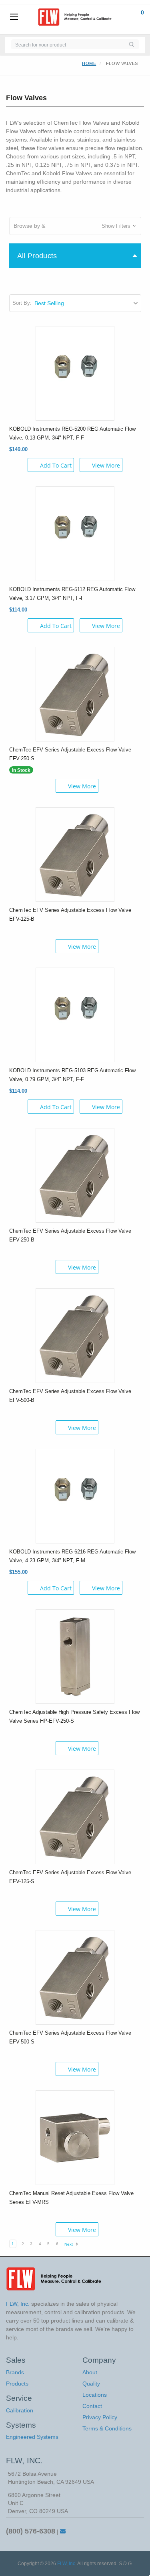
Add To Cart (56, 465)
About (90, 2372)
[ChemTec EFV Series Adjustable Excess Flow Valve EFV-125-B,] (75, 854)
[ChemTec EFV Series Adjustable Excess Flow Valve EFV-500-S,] (75, 1977)
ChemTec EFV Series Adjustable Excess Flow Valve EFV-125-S (70, 1877)
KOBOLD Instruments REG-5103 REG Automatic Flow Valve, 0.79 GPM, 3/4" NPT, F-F (72, 1075)
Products (17, 2384)
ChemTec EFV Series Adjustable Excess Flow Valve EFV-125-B (70, 914)
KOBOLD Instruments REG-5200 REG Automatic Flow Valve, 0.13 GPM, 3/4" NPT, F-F (72, 433)
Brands (15, 2372)
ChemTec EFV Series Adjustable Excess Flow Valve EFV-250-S (70, 754)
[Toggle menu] (14, 17)
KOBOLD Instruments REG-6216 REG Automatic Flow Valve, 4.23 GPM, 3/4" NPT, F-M (72, 1556)
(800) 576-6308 (31, 2531)
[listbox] (87, 303)
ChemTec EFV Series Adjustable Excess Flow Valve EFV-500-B (70, 1396)
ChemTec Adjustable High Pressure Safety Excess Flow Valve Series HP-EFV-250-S (74, 1716)
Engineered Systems (32, 2437)
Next (69, 2244)
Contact (92, 2406)
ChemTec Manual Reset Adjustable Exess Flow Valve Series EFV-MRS (71, 2198)
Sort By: (22, 303)
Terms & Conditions (107, 2428)
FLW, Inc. (67, 2564)
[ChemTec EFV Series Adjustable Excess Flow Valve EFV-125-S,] (75, 1816)
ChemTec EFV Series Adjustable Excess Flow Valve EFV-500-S (70, 2037)
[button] (75, 226)
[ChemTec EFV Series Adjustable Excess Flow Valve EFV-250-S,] (75, 693)
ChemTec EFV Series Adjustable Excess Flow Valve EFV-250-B (70, 1235)
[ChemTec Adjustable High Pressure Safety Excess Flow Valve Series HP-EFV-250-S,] (75, 1656)
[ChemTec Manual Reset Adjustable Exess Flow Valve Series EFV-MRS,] (75, 2137)
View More (106, 465)
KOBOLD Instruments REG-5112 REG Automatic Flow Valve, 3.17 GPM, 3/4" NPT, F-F (72, 594)
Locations (95, 2395)
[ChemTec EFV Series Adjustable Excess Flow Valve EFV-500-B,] (75, 1335)
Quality (91, 2384)
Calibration (20, 2410)
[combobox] (67, 44)
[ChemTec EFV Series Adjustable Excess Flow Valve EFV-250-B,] (75, 1175)
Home (89, 63)
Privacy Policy (100, 2417)
